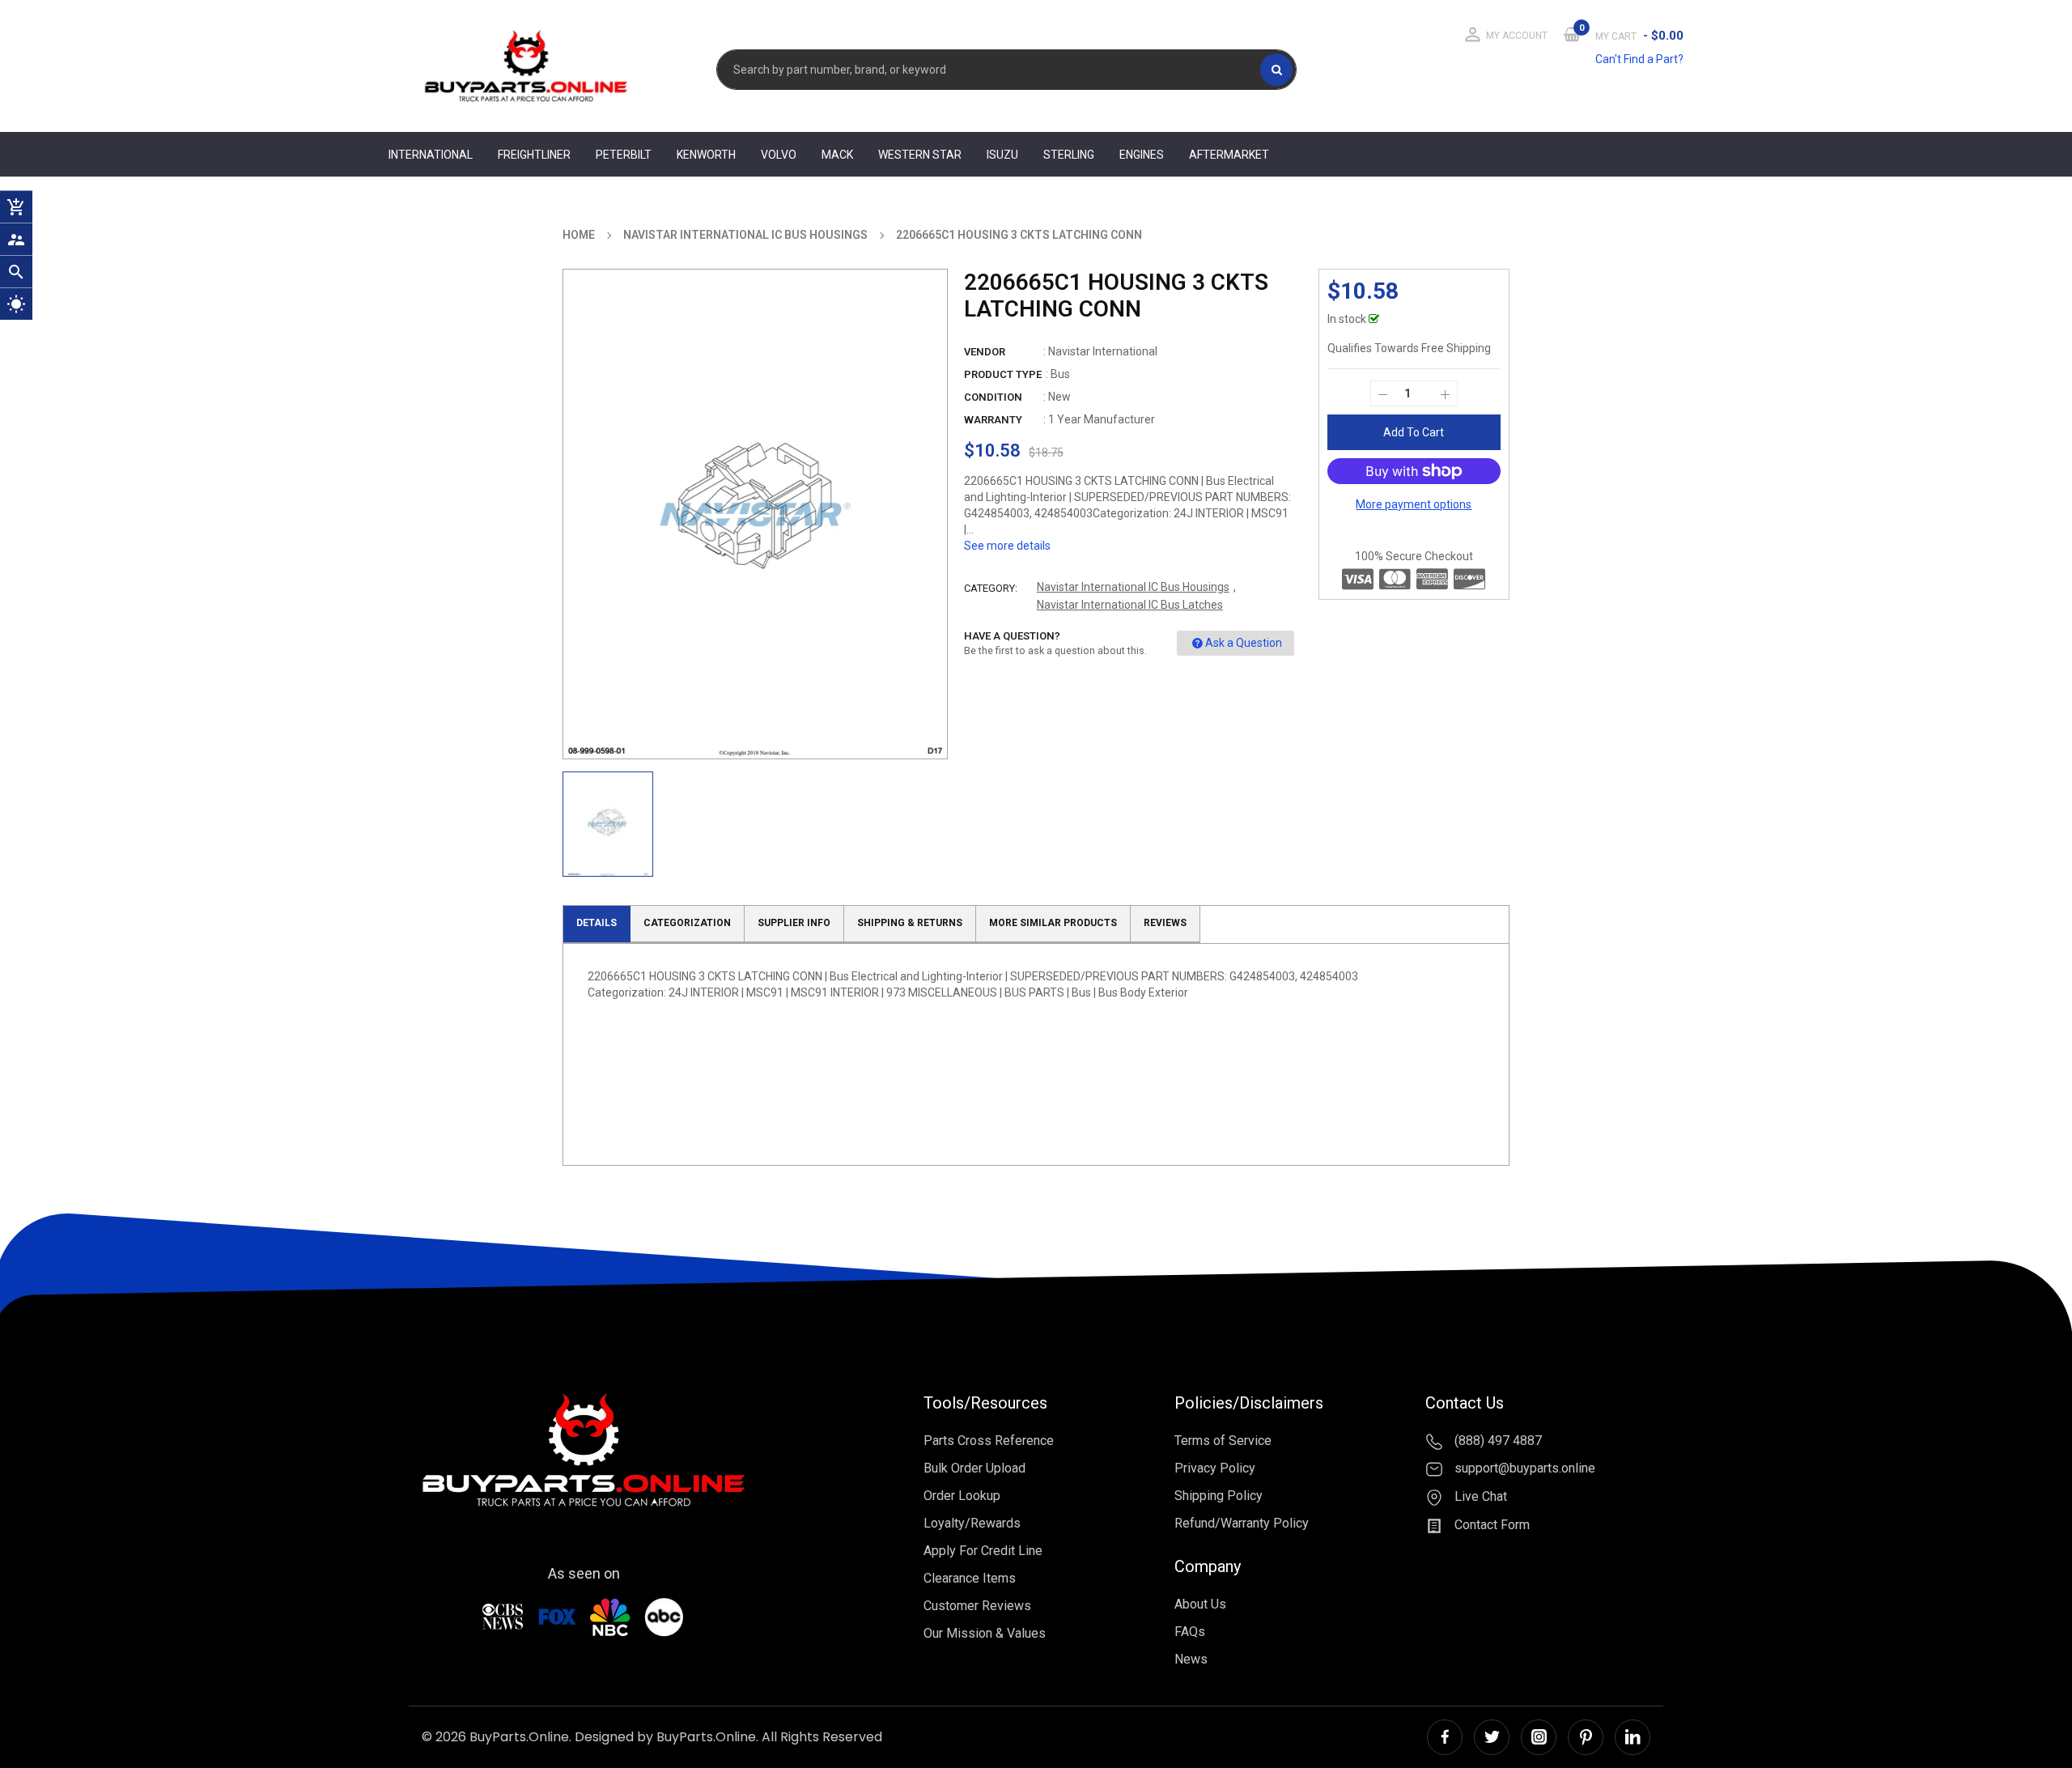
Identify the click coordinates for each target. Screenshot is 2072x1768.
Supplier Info (794, 923)
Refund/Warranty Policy (1242, 1523)
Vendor (985, 352)
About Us (1200, 1604)
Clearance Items (970, 1578)
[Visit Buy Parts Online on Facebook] (1445, 1737)
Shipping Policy (1219, 1496)
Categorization (687, 923)
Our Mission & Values (985, 1633)
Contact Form (1490, 1525)
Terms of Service (1223, 1441)
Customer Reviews (977, 1606)
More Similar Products (1053, 923)
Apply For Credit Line (983, 1551)
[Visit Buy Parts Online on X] (1492, 1737)
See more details (1007, 546)
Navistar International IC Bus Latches (1130, 605)
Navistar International (1103, 351)
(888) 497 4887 (1497, 1441)
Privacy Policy (1215, 1468)
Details (597, 923)
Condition (993, 397)
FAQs (1190, 1632)
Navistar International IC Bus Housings (1133, 587)
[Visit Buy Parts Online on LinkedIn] (1633, 1737)
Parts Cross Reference (989, 1441)
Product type (1003, 374)
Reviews (1165, 923)
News (1191, 1659)
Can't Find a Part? (1639, 59)
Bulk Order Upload (974, 1468)
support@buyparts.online (1523, 1469)
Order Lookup (962, 1496)
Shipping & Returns (910, 923)
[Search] (1276, 70)
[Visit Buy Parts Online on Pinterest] (1586, 1737)
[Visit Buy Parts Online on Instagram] (1539, 1737)
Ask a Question (1244, 643)
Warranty (993, 420)
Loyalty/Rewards (972, 1523)
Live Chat (1479, 1496)
